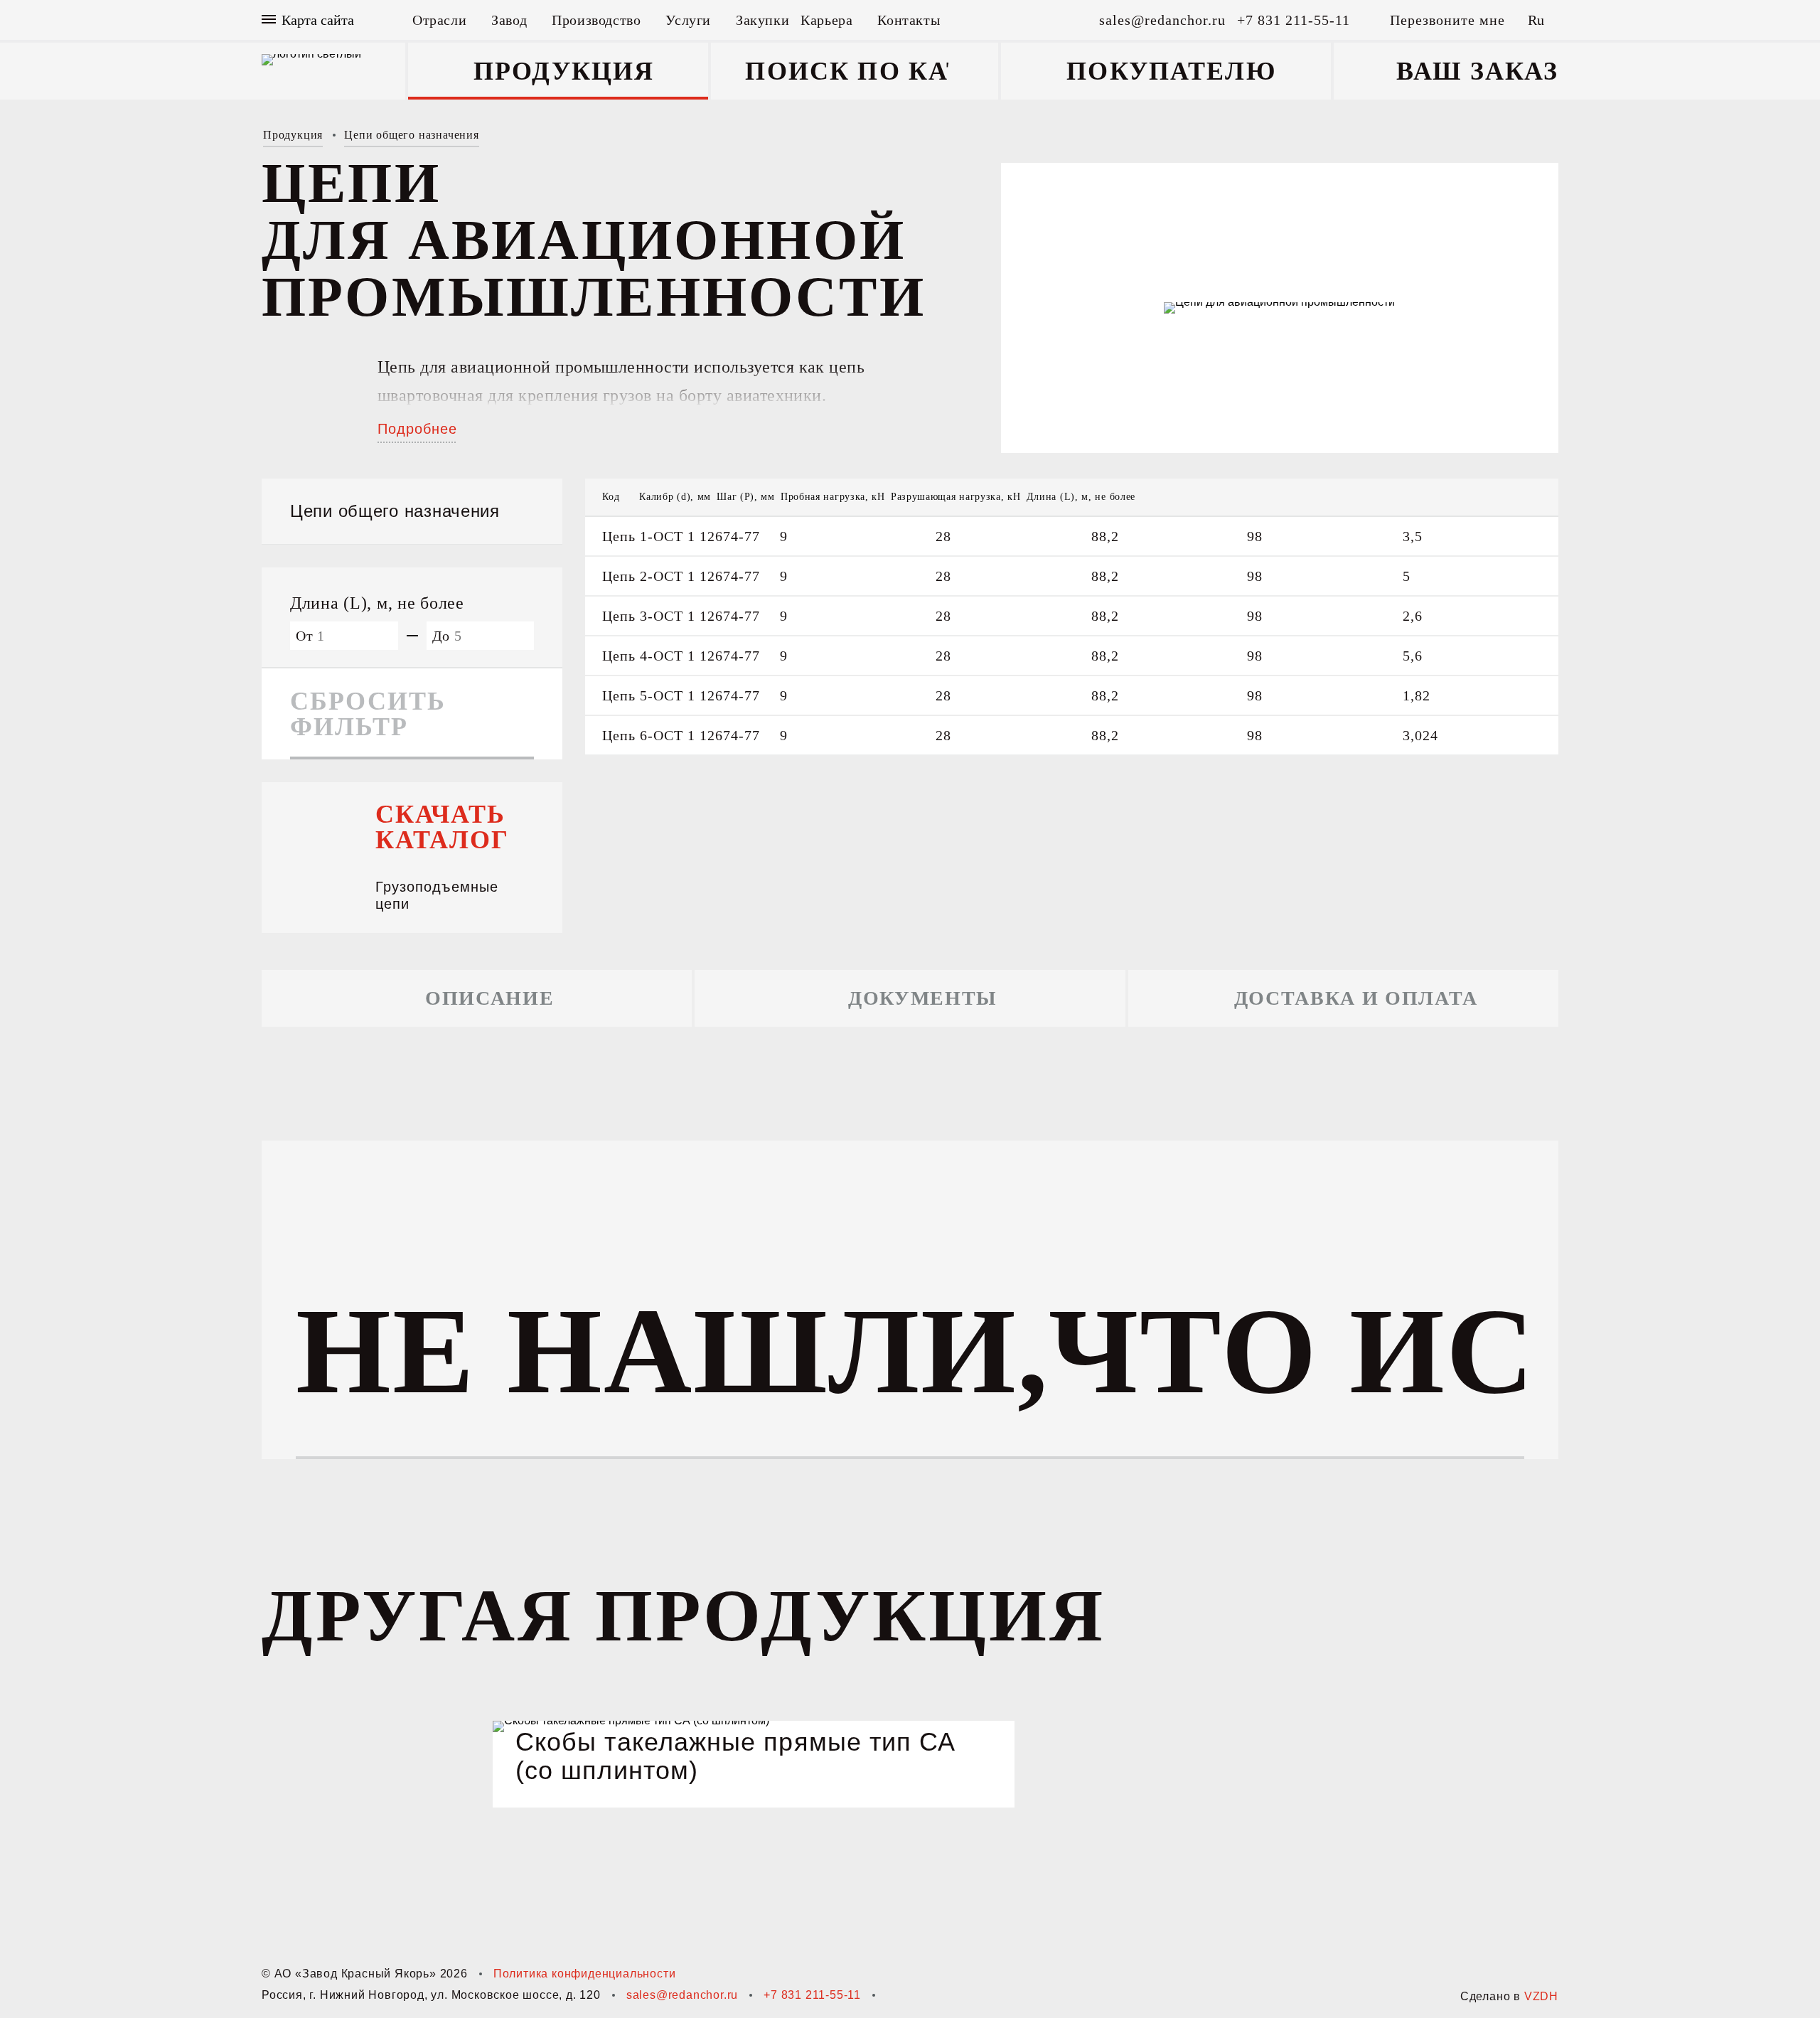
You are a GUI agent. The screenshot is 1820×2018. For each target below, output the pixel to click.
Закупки (762, 20)
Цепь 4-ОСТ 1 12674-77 (681, 656)
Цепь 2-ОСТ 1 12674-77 (681, 576)
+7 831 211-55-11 (812, 1995)
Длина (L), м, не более (1081, 497)
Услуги (688, 20)
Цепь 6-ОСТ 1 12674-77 (681, 735)
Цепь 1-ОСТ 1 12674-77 (681, 536)
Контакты (909, 20)
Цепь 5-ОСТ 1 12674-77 (681, 695)
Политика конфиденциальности (585, 1974)
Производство (596, 20)
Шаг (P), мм (746, 497)
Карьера (826, 20)
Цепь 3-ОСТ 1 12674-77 (681, 616)
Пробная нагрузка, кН (833, 497)
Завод (509, 20)
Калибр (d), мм (675, 497)
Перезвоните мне (1447, 20)
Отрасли (439, 20)
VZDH (1541, 1996)
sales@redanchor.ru (682, 1995)
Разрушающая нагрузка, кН (956, 497)
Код (611, 497)
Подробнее (417, 429)
